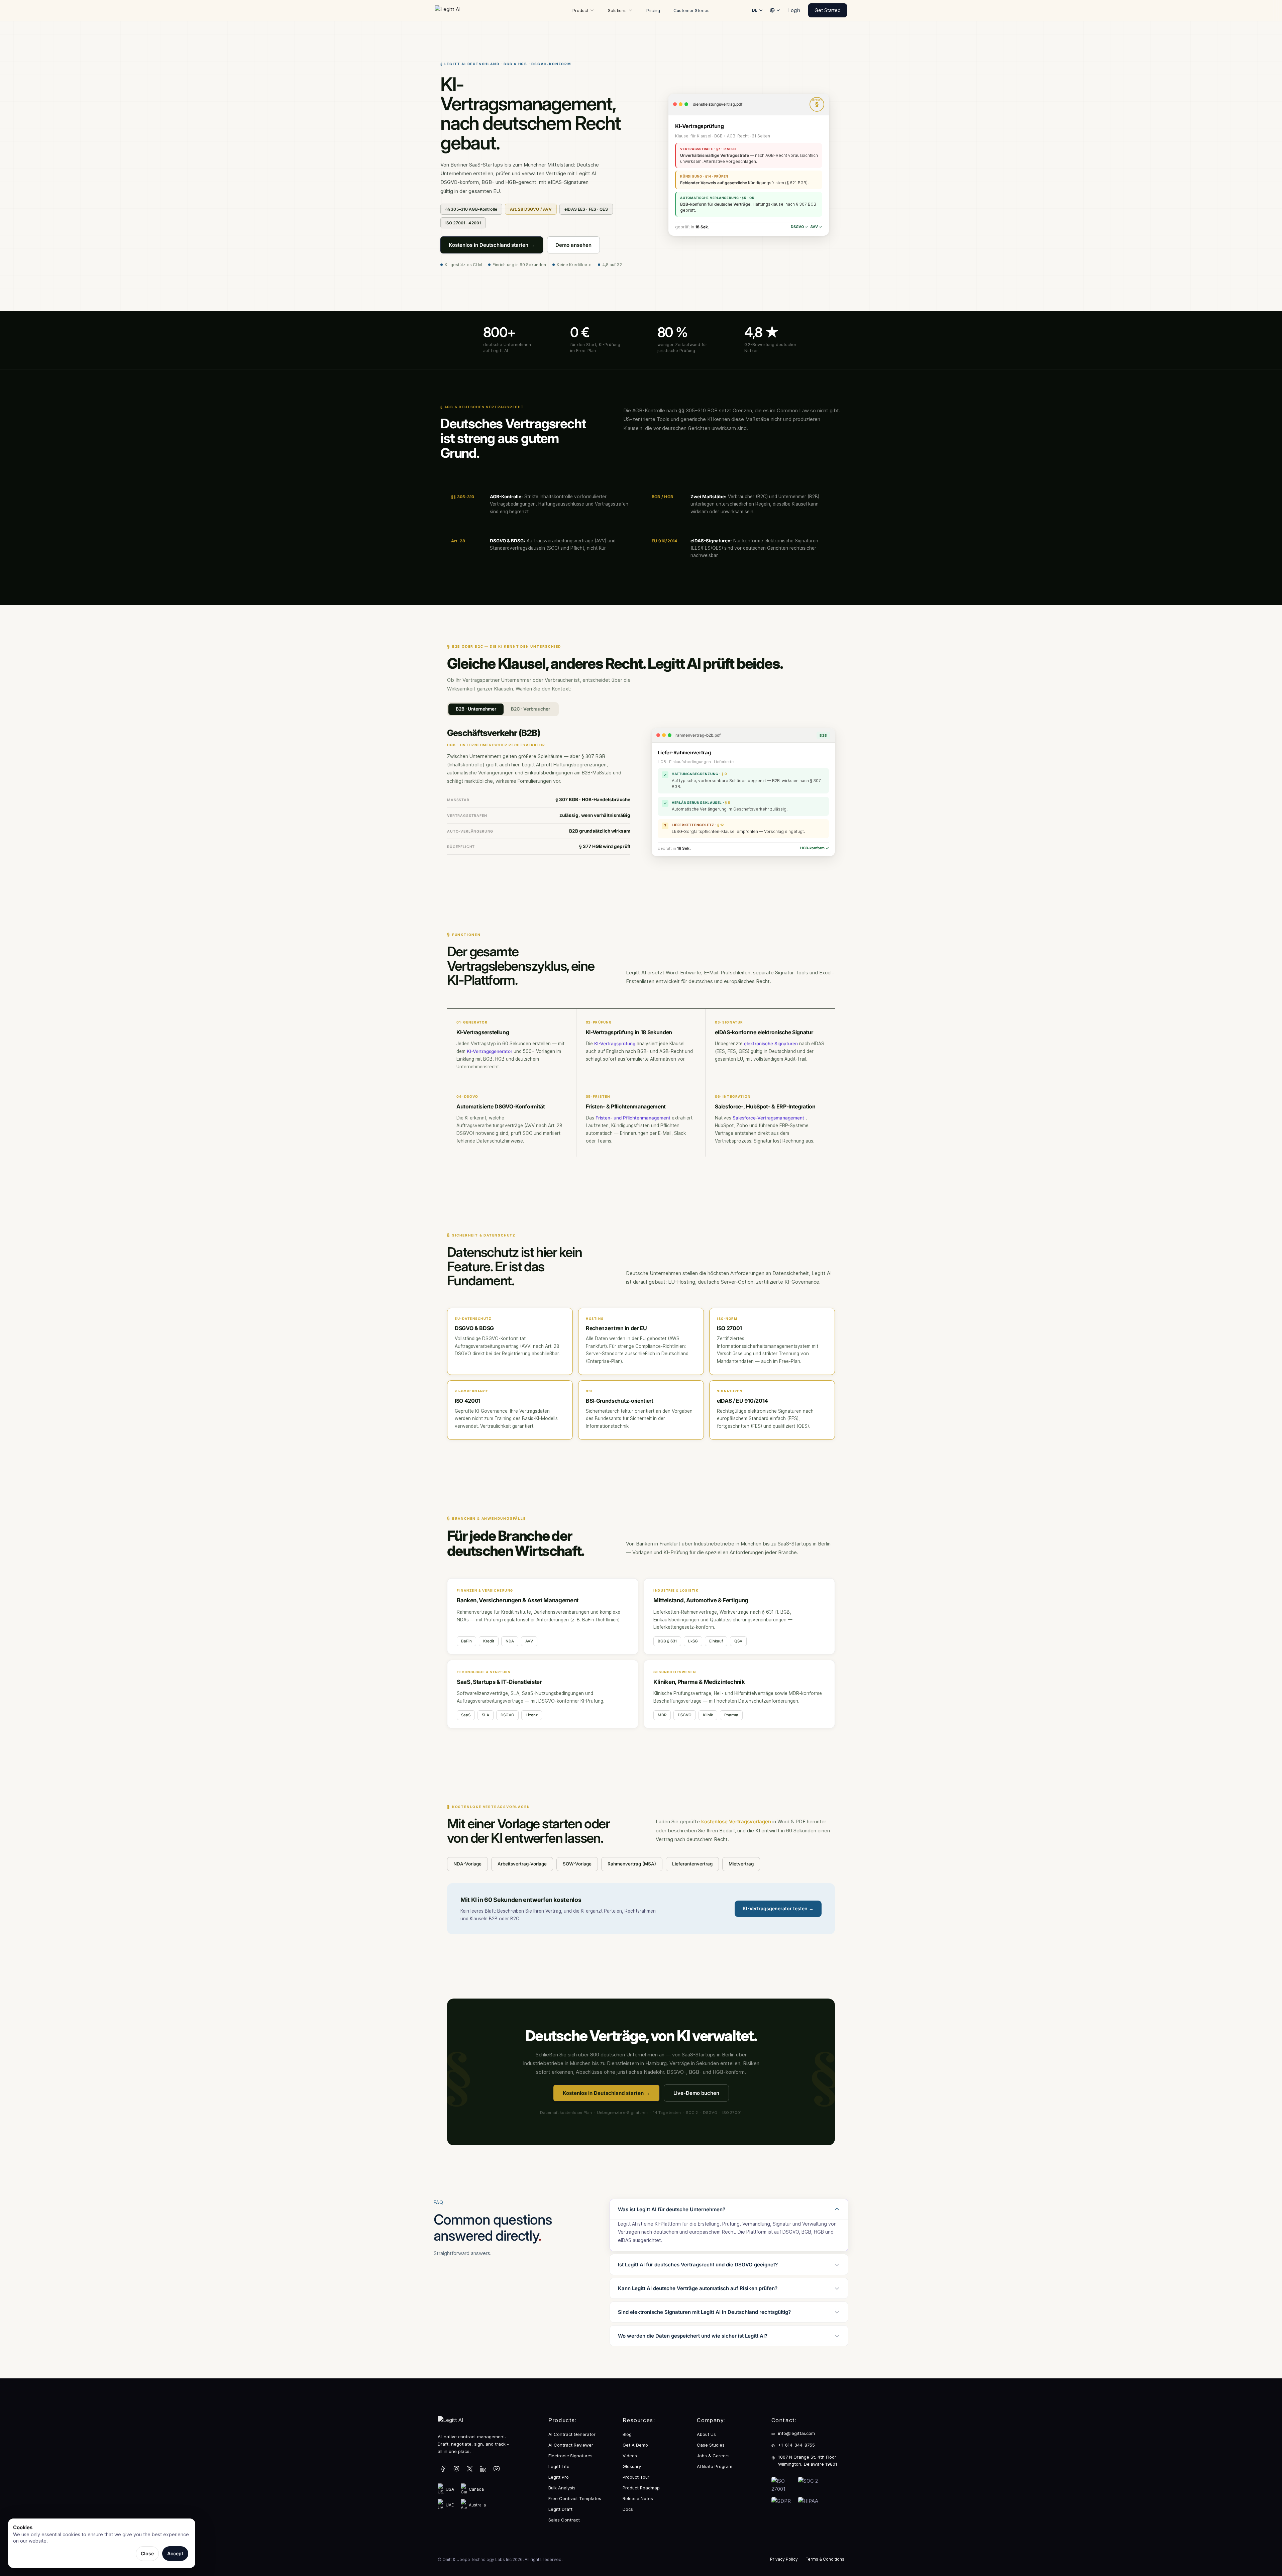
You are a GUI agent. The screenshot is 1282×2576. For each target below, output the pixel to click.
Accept (175, 2553)
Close (147, 2553)
